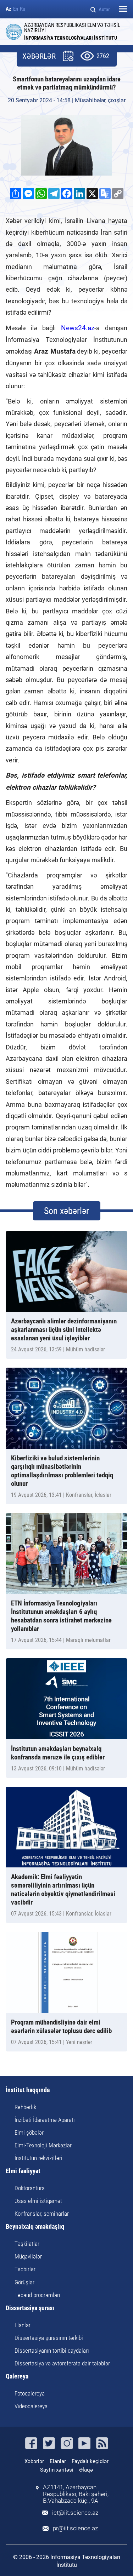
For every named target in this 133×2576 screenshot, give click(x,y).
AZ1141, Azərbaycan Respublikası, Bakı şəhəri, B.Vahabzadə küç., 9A (76, 2494)
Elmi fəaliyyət (23, 2171)
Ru (23, 9)
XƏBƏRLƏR (39, 56)
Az (9, 9)
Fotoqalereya (30, 2393)
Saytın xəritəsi (57, 2470)
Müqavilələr (28, 2256)
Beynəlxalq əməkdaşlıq (35, 2227)
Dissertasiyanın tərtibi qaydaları (52, 2351)
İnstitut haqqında (28, 2090)
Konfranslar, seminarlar (42, 2214)
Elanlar (23, 2325)
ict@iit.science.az (75, 2513)
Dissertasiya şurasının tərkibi (49, 2338)
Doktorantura (30, 2188)
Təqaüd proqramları (37, 2295)
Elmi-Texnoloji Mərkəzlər (43, 2145)
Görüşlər (24, 2282)
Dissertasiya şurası (30, 2308)
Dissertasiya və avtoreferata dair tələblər (62, 2363)
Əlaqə (86, 2470)
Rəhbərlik (25, 2107)
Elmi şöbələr (29, 2133)
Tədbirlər (25, 2269)
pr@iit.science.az (75, 2528)
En (16, 9)
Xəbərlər (34, 2461)
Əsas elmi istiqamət (38, 2201)
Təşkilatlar (27, 2244)
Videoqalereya (31, 2406)
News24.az (75, 328)
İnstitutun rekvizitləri (38, 2158)
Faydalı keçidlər (90, 2461)
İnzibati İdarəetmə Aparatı (45, 2120)
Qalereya (17, 2377)
